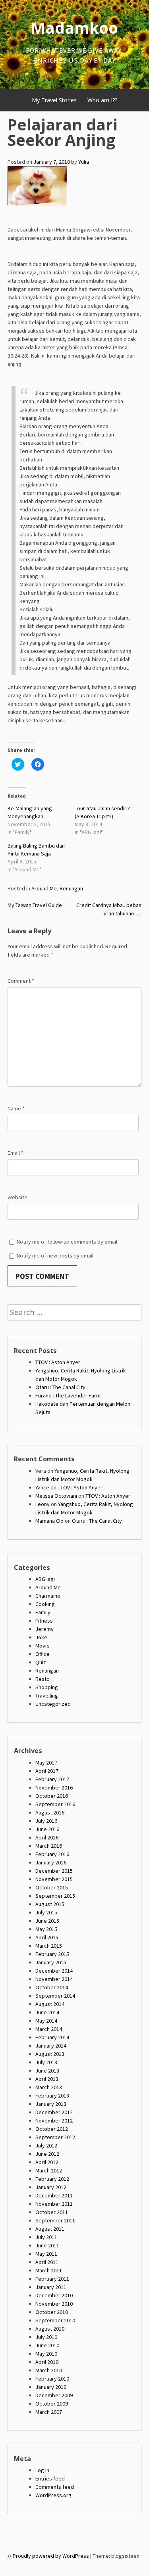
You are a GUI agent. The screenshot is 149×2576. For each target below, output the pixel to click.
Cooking (45, 1604)
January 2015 (51, 1962)
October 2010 (52, 2312)
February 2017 (52, 1779)
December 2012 (54, 2112)
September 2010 (55, 2320)
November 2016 (54, 1788)
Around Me (44, 888)
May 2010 (46, 2354)
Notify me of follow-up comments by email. (68, 1242)
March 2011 (49, 2270)
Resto (43, 1679)
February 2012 (52, 2179)
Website (17, 1197)
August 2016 (50, 1812)
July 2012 (46, 2145)
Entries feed (50, 2478)
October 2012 (52, 2129)
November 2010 (54, 2304)
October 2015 (52, 1887)
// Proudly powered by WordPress (48, 2556)
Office (43, 1654)
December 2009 (54, 2395)
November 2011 (54, 2204)
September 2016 (55, 1804)
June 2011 (47, 2245)
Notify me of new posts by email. (56, 1255)
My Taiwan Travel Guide (35, 905)
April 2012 (47, 2162)
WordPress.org (53, 2495)
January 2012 (51, 2187)
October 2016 (52, 1796)
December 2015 (54, 1871)
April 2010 (47, 2362)
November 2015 (54, 1879)
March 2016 (49, 1846)
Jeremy (45, 1629)
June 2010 (47, 2345)
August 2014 (50, 2004)
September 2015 (55, 1896)
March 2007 (49, 2412)
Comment (21, 981)
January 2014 (51, 2046)
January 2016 (51, 1862)
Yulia (84, 162)
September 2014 (55, 1996)
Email (15, 1153)
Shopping (47, 1687)
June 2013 (47, 2071)
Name (16, 1108)
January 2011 (51, 2287)
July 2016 (46, 1821)
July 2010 (46, 2337)
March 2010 (49, 2370)
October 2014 (52, 1987)
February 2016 (52, 1854)
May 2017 (46, 1763)
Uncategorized (53, 1704)
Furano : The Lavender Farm (68, 1395)
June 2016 (47, 1829)
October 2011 (52, 2212)
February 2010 (52, 2379)
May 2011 (46, 2254)
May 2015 (46, 1929)
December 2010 (54, 2295)
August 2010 (50, 2329)
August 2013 (50, 2054)
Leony (43, 1504)
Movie (43, 1646)
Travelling (47, 1696)
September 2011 (55, 2220)
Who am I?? (102, 100)
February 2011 (52, 2279)
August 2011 (50, 2229)
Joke (41, 1637)
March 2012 (49, 2170)
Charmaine (48, 1596)
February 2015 (52, 1954)
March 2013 (49, 2087)
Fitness (44, 1621)
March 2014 (49, 2029)
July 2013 (46, 2062)
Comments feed (55, 2487)
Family (43, 1612)
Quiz (41, 1662)
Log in (42, 2470)
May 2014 (46, 2021)
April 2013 (47, 2079)
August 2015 (50, 1904)
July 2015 (46, 1912)
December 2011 (54, 2195)
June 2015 (47, 1921)
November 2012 (54, 2121)
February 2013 (52, 2096)
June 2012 (47, 2154)
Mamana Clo (49, 1521)
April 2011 (47, 2262)
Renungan (71, 888)
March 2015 (49, 1946)
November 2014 (54, 1979)
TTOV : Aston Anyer (58, 1362)
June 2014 (47, 2012)
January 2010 (51, 2387)
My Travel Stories (54, 100)
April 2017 (47, 1771)
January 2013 (51, 2104)
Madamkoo (74, 28)
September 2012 (55, 2137)
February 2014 (52, 2037)
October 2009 (52, 2404)
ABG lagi (45, 1579)
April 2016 (47, 1837)
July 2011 (46, 2237)
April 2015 (47, 1937)
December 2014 (54, 1971)
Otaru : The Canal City (60, 1387)
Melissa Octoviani (56, 1496)
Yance (42, 1487)
